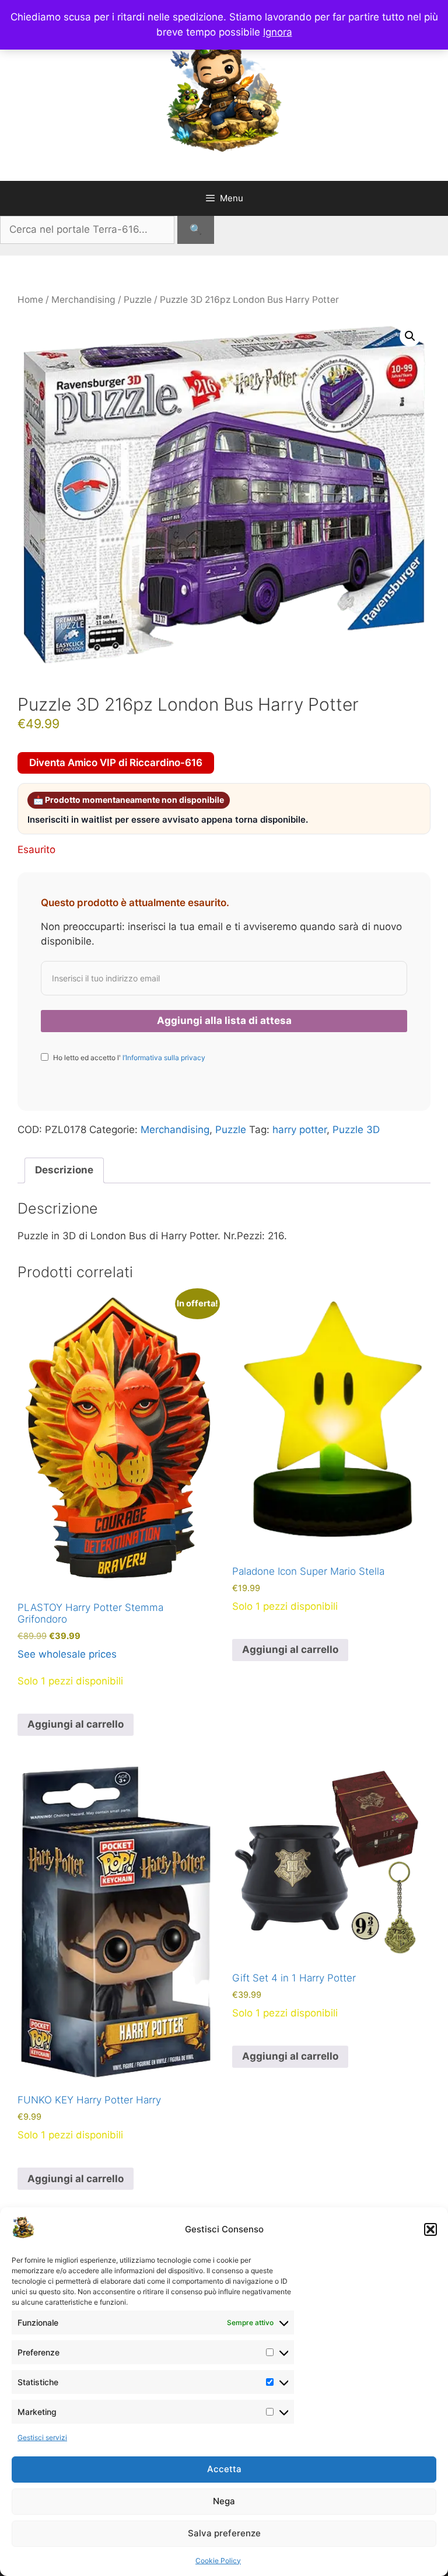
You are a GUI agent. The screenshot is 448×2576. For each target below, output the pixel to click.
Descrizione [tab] (64, 1170)
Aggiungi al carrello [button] (76, 1724)
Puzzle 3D (356, 1130)
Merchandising (83, 300)
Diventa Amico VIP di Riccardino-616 (116, 763)
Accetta (224, 2469)
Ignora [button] (278, 32)
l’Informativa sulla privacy (163, 1058)
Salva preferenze (224, 2533)
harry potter (300, 1130)
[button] (430, 2229)
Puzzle (138, 300)
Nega (224, 2501)
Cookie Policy (218, 2561)
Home (30, 300)
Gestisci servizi (42, 2437)
